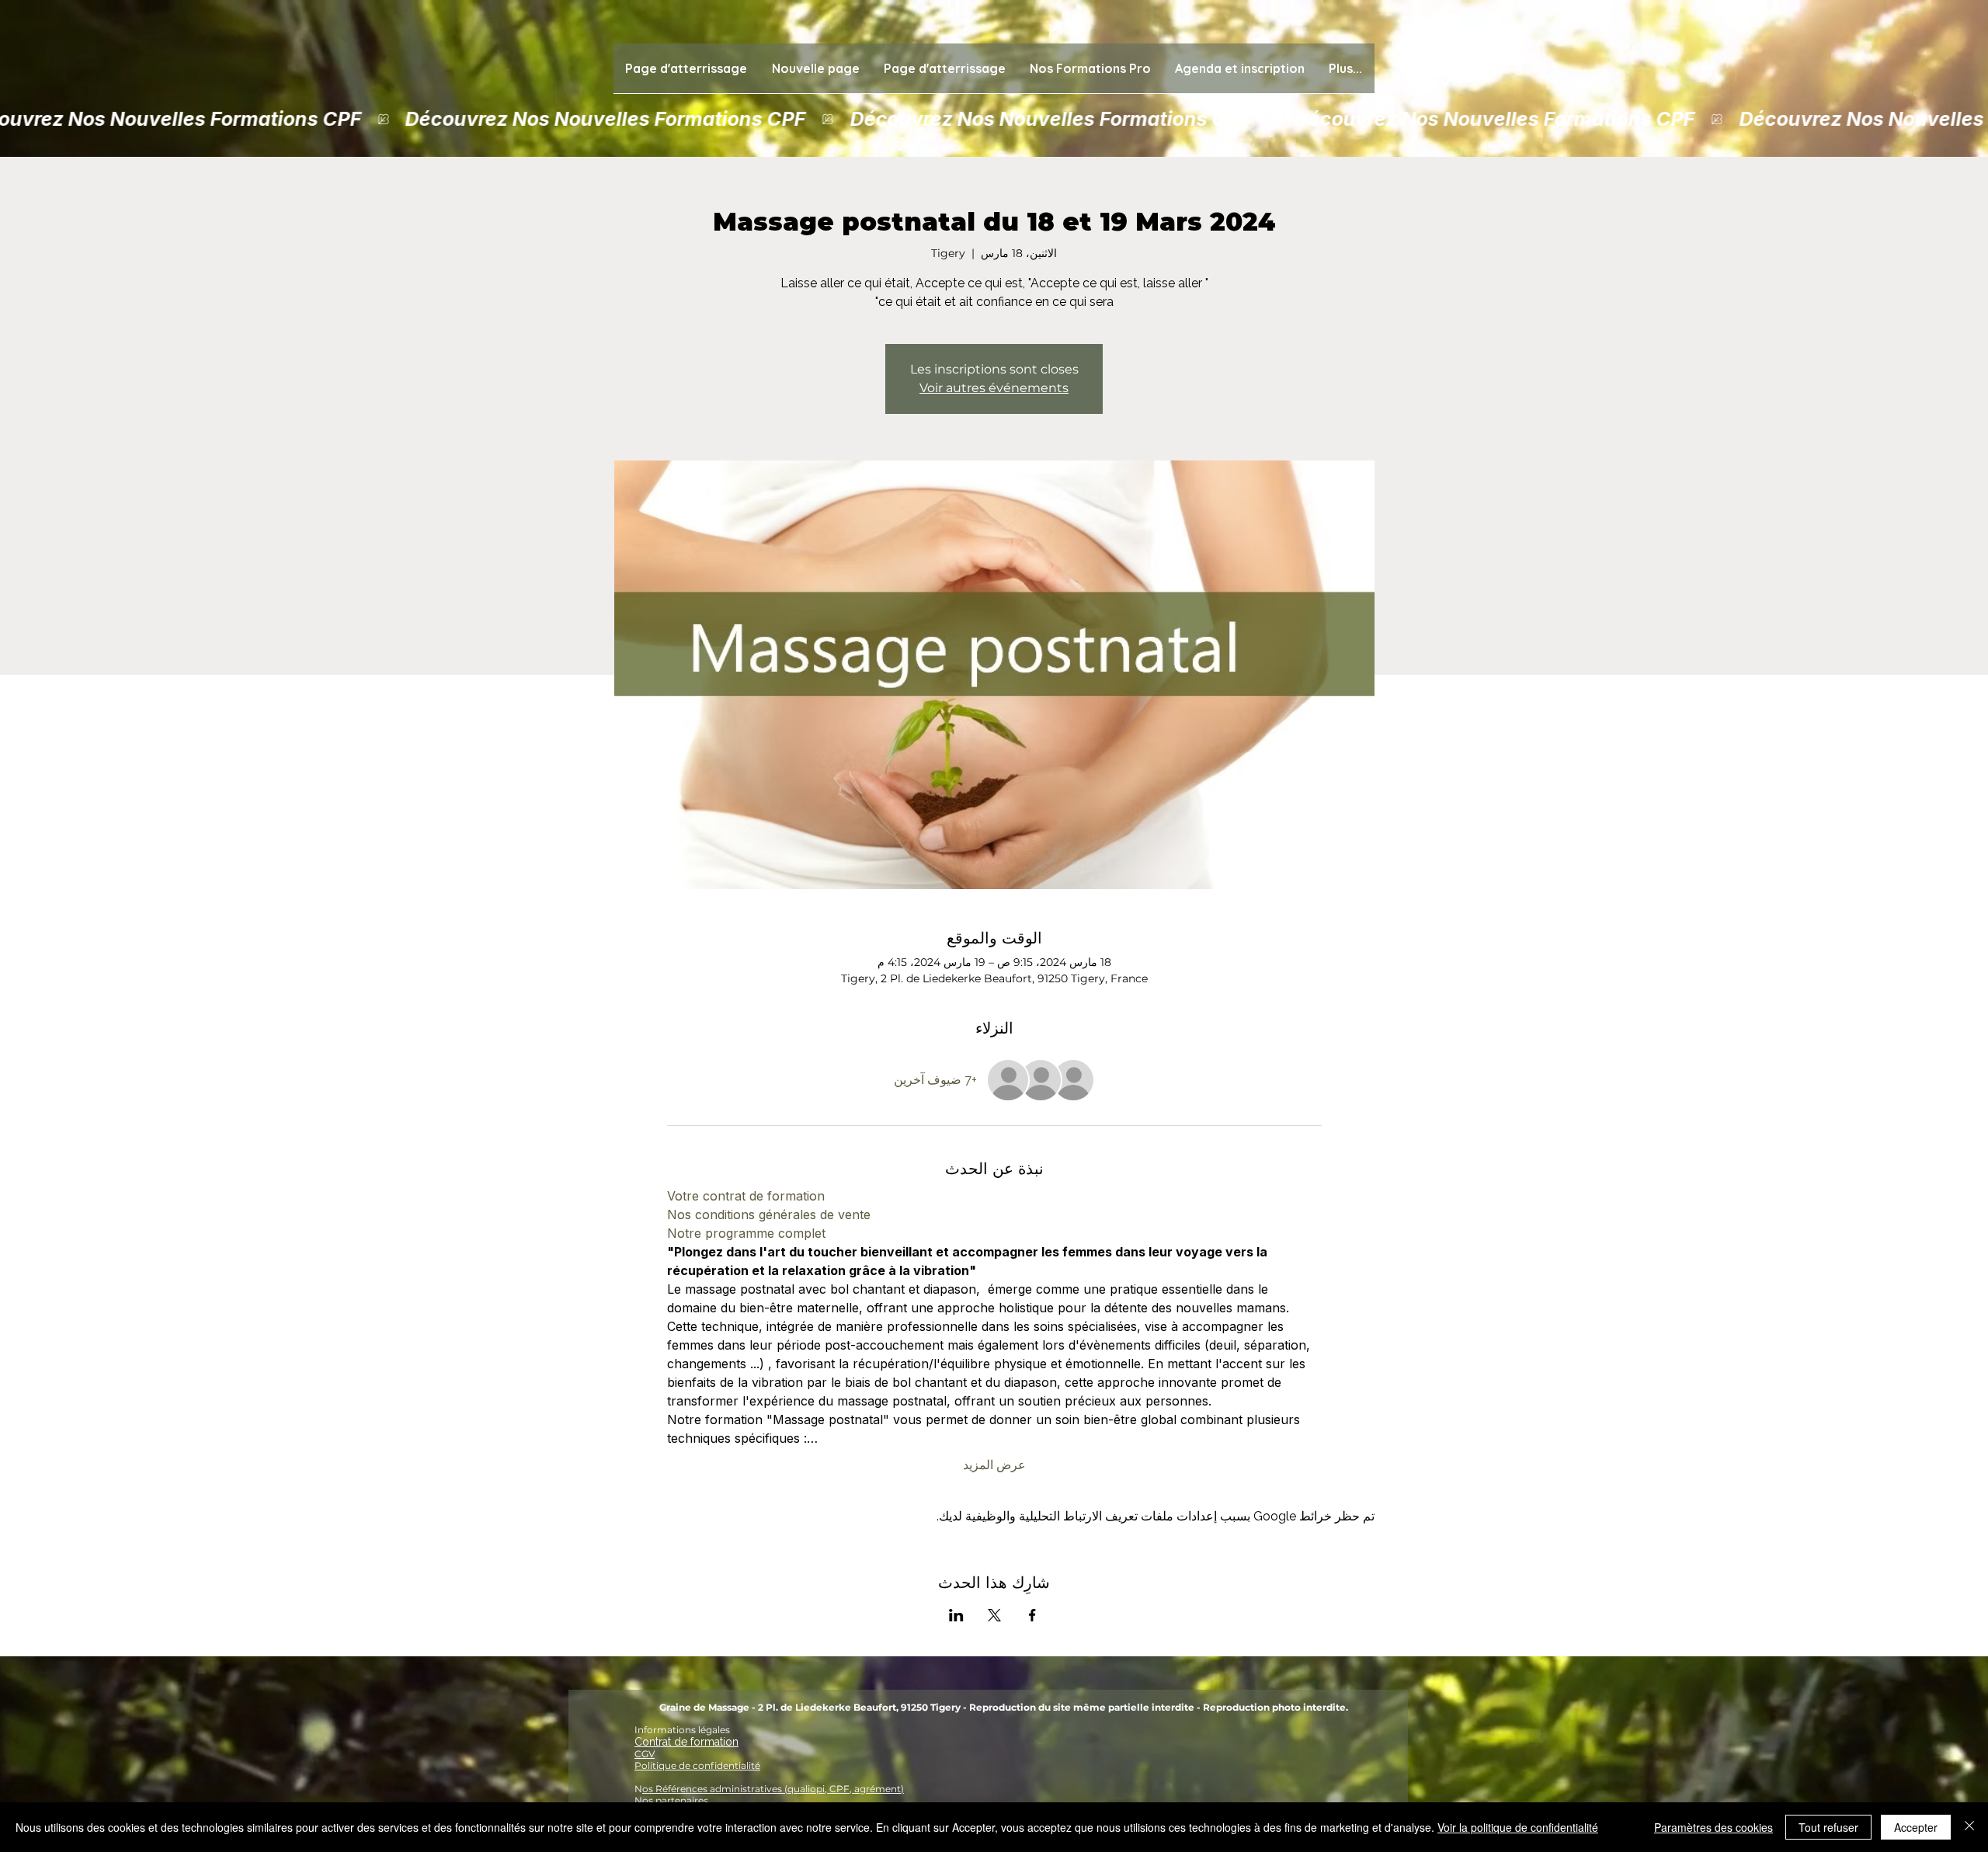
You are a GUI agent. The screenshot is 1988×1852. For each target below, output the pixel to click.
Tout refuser (1828, 1827)
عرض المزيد (994, 1465)
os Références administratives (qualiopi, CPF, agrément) (773, 1789)
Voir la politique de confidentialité (1518, 1827)
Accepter (1916, 1827)
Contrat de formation (686, 1742)
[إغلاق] (1969, 1827)
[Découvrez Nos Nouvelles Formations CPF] (994, 119)
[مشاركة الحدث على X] (994, 1615)
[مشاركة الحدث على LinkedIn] (956, 1615)
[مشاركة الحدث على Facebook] (1032, 1615)
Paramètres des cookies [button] (1713, 1827)
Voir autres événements (994, 388)
